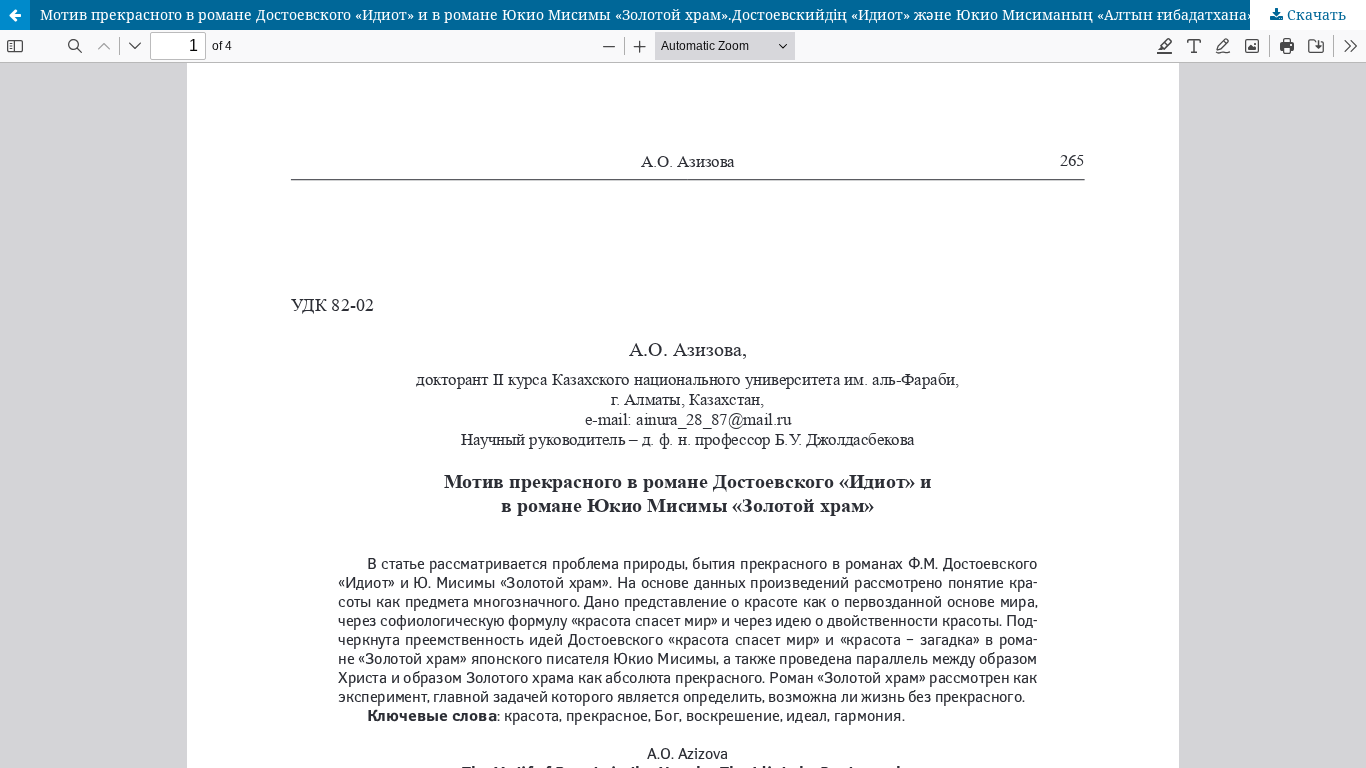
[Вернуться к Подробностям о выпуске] (15, 15)
